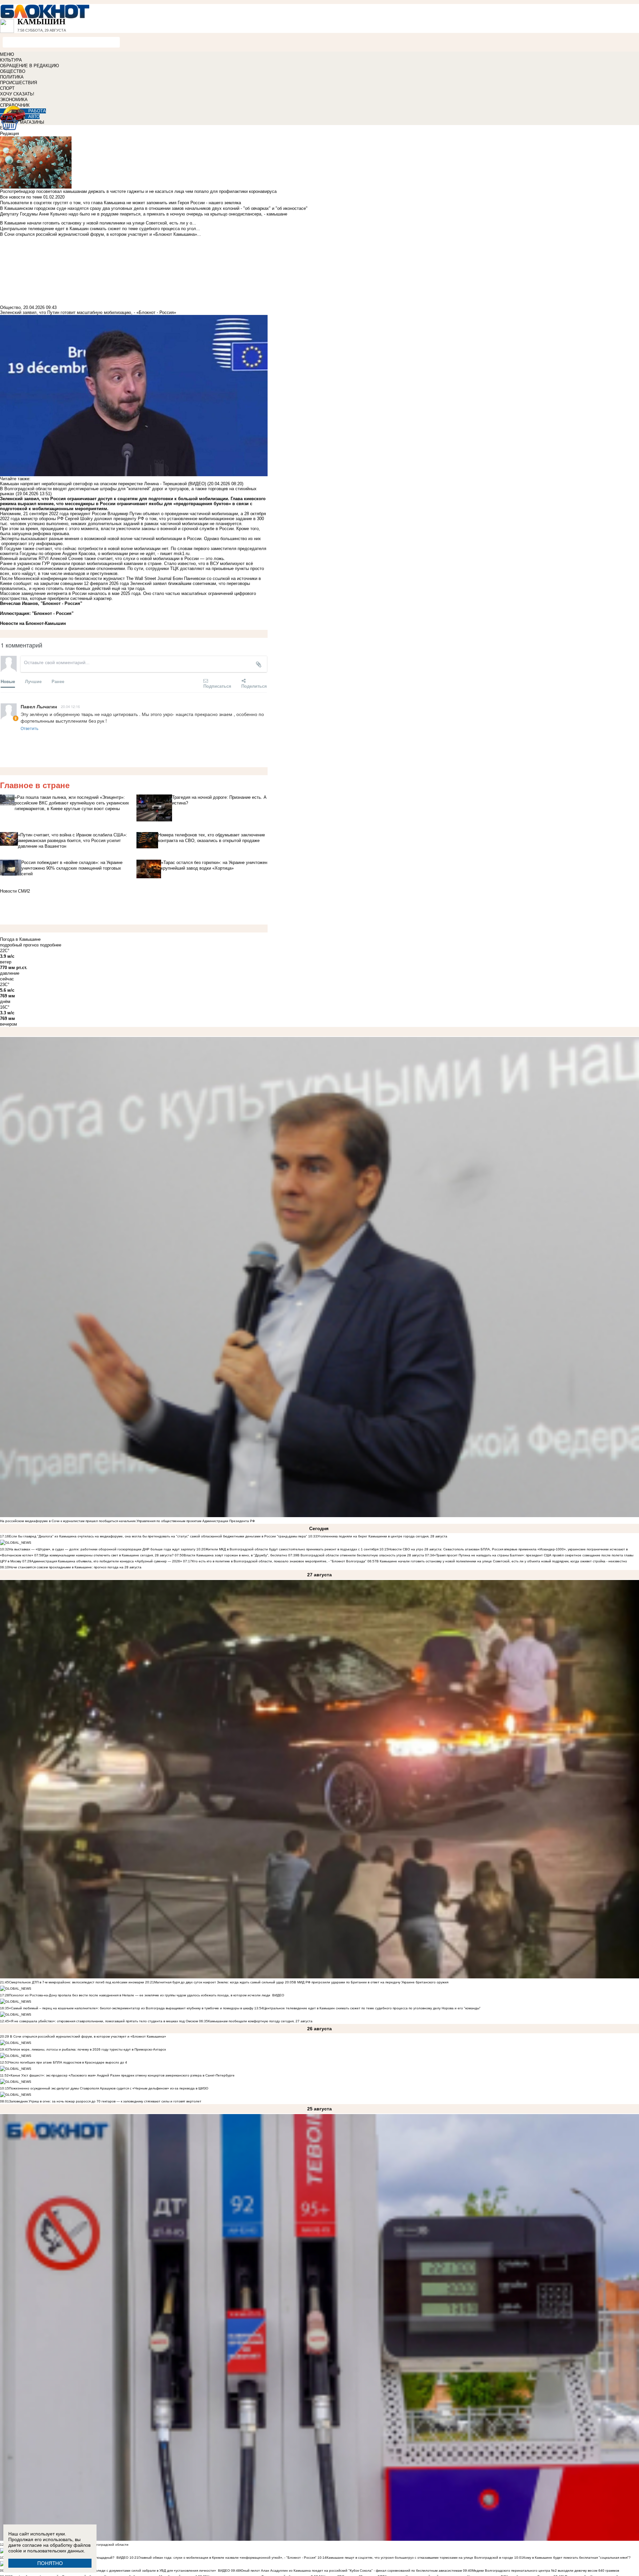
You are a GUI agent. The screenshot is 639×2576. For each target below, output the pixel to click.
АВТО (34, 117)
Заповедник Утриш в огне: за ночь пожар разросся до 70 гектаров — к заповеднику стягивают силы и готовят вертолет (105, 2101)
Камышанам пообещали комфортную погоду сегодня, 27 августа (260, 2021)
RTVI (44, 559)
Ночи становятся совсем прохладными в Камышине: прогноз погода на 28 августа (75, 1567)
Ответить (29, 728)
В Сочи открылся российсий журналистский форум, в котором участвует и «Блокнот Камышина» (88, 2036)
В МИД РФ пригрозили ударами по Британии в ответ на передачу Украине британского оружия (371, 1982)
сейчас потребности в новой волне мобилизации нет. (117, 549)
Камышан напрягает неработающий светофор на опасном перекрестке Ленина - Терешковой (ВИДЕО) (103, 484)
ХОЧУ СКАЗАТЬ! (17, 94)
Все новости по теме (21, 197)
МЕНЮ (7, 54)
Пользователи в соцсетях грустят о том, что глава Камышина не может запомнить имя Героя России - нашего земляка (120, 203)
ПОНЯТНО (50, 2563)
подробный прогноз (19, 945)
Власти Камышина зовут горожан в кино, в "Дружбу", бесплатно (235, 1555)
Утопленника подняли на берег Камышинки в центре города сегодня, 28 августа (382, 1536)
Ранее (58, 681)
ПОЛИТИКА (12, 77)
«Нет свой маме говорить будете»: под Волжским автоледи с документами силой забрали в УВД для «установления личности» (112, 2571)
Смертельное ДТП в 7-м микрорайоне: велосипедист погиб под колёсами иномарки (77, 1982)
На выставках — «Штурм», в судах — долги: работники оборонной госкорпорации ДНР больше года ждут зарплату (102, 1549)
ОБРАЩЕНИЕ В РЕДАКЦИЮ (29, 66)
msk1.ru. (182, 554)
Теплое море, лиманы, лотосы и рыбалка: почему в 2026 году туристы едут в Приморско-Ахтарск (87, 2049)
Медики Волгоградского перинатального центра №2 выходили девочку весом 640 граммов (545, 2571)
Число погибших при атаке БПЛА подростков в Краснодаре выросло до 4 (68, 2062)
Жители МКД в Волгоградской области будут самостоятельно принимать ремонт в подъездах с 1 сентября (292, 1549)
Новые (8, 681)
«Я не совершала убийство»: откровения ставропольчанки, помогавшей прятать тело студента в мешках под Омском (104, 2021)
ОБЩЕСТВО (13, 71)
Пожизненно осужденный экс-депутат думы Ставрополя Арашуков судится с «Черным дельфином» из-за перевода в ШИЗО (109, 2088)
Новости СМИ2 (15, 891)
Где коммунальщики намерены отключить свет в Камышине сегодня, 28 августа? (108, 1555)
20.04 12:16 (70, 706)
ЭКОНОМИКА (14, 100)
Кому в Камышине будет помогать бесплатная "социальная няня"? (577, 2558)
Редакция (9, 134)
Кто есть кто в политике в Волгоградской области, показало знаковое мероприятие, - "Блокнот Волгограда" (280, 1561)
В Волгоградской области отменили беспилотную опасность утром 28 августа (361, 1555)
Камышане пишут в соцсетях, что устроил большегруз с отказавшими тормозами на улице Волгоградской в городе (420, 2558)
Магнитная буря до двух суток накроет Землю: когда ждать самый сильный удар (219, 1982)
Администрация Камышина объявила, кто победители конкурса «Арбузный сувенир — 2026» (107, 1561)
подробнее (51, 945)
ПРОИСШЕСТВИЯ (18, 83)
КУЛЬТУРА (11, 60)
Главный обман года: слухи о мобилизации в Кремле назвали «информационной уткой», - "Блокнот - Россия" (227, 2558)
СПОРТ (7, 88)
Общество (10, 307)
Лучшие (33, 681)
